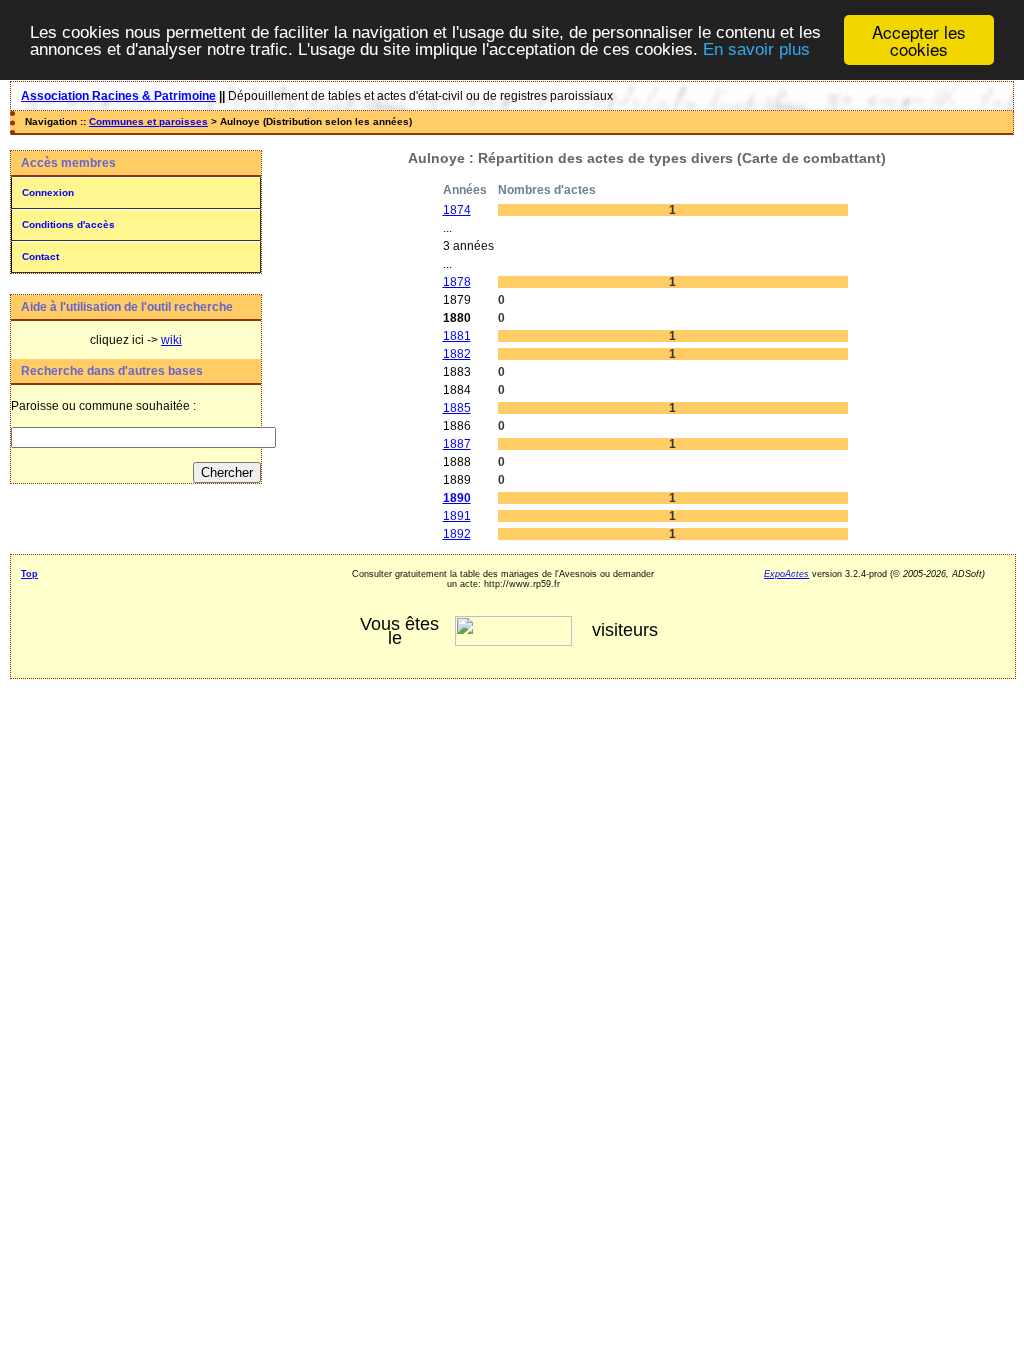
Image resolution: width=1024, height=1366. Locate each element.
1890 (457, 498)
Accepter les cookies (919, 40)
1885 (457, 408)
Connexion (48, 192)
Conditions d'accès (68, 224)
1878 (457, 282)
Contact (40, 256)
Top (29, 574)
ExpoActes (786, 574)
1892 (457, 534)
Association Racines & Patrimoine (118, 96)
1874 (457, 210)
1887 (457, 444)
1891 (457, 516)
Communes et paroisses (148, 121)
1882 (457, 354)
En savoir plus (756, 49)
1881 (457, 336)
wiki (171, 340)
